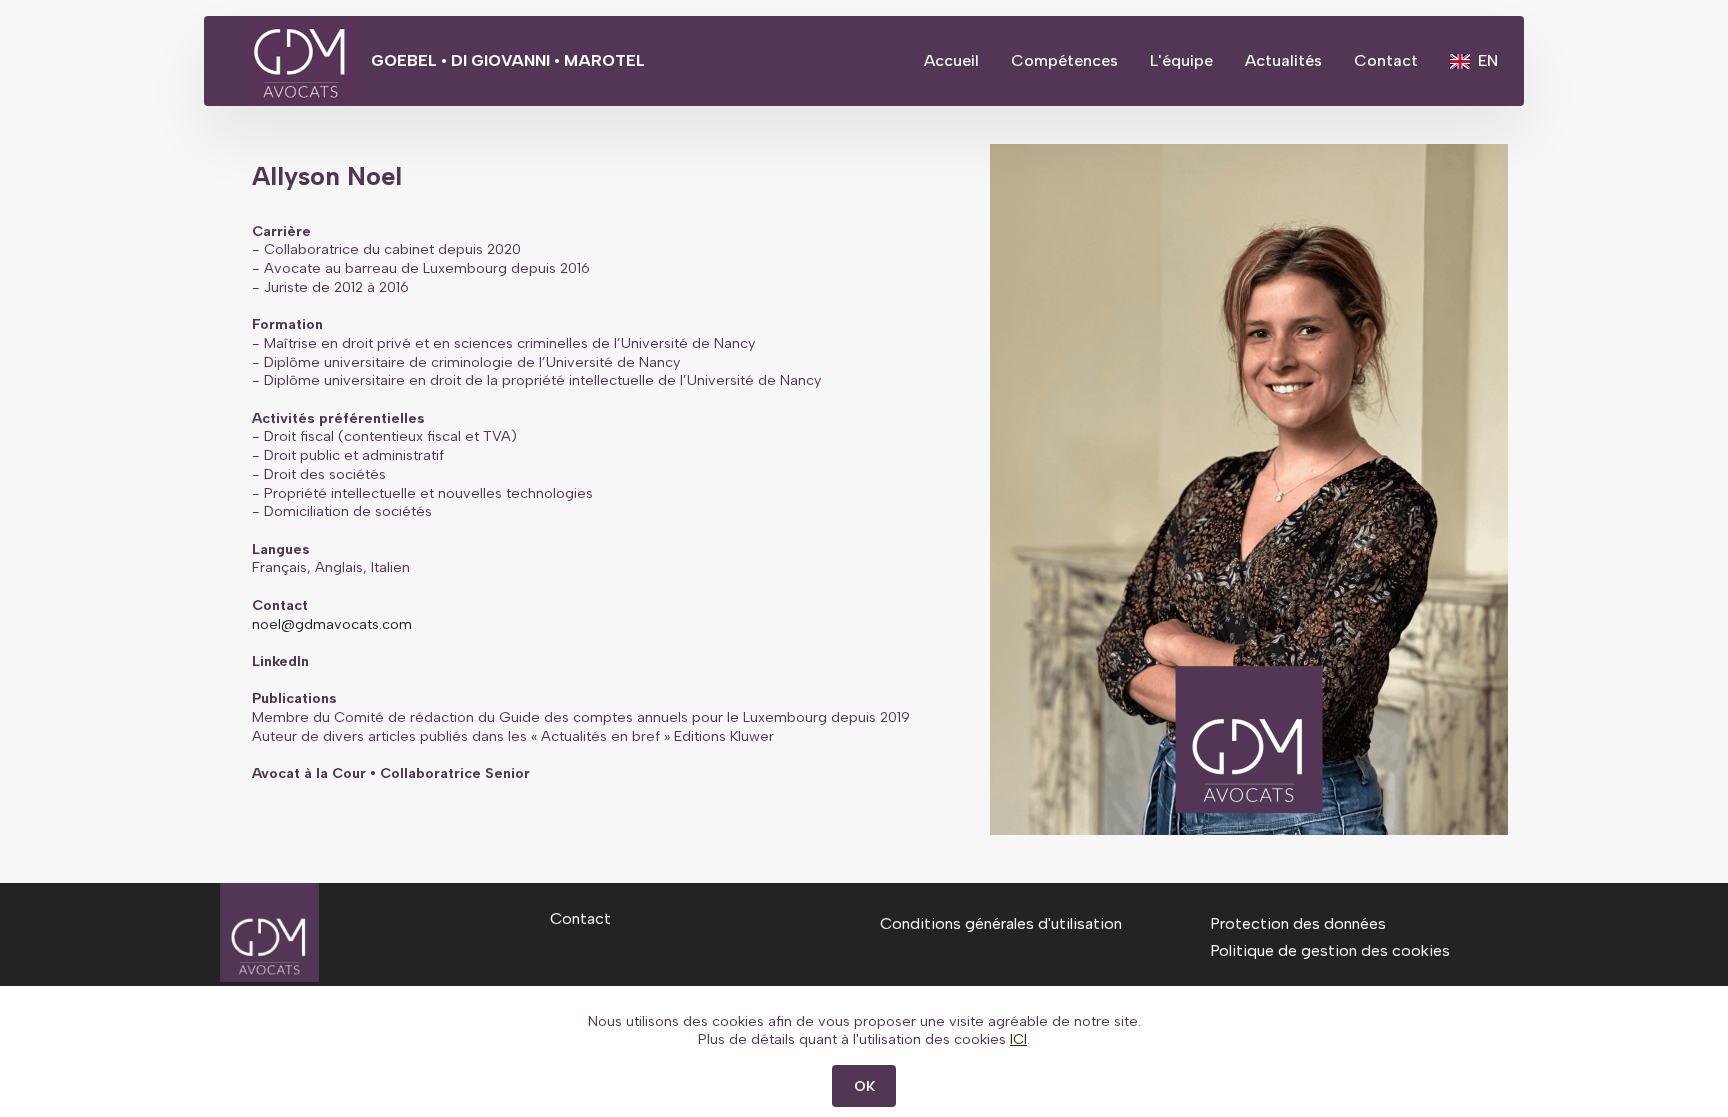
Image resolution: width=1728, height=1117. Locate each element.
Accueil (951, 60)
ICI (1018, 1039)
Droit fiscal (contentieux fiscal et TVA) (390, 436)
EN (1488, 60)
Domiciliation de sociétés (348, 511)
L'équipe (1181, 60)
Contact (1386, 60)
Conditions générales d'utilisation (1001, 923)
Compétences (1064, 60)
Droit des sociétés (325, 474)
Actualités (1283, 60)
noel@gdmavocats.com (332, 624)
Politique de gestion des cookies (1330, 950)
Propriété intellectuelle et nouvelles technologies (428, 493)
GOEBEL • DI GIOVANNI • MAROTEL (508, 61)
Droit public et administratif (354, 455)
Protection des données (1298, 923)
